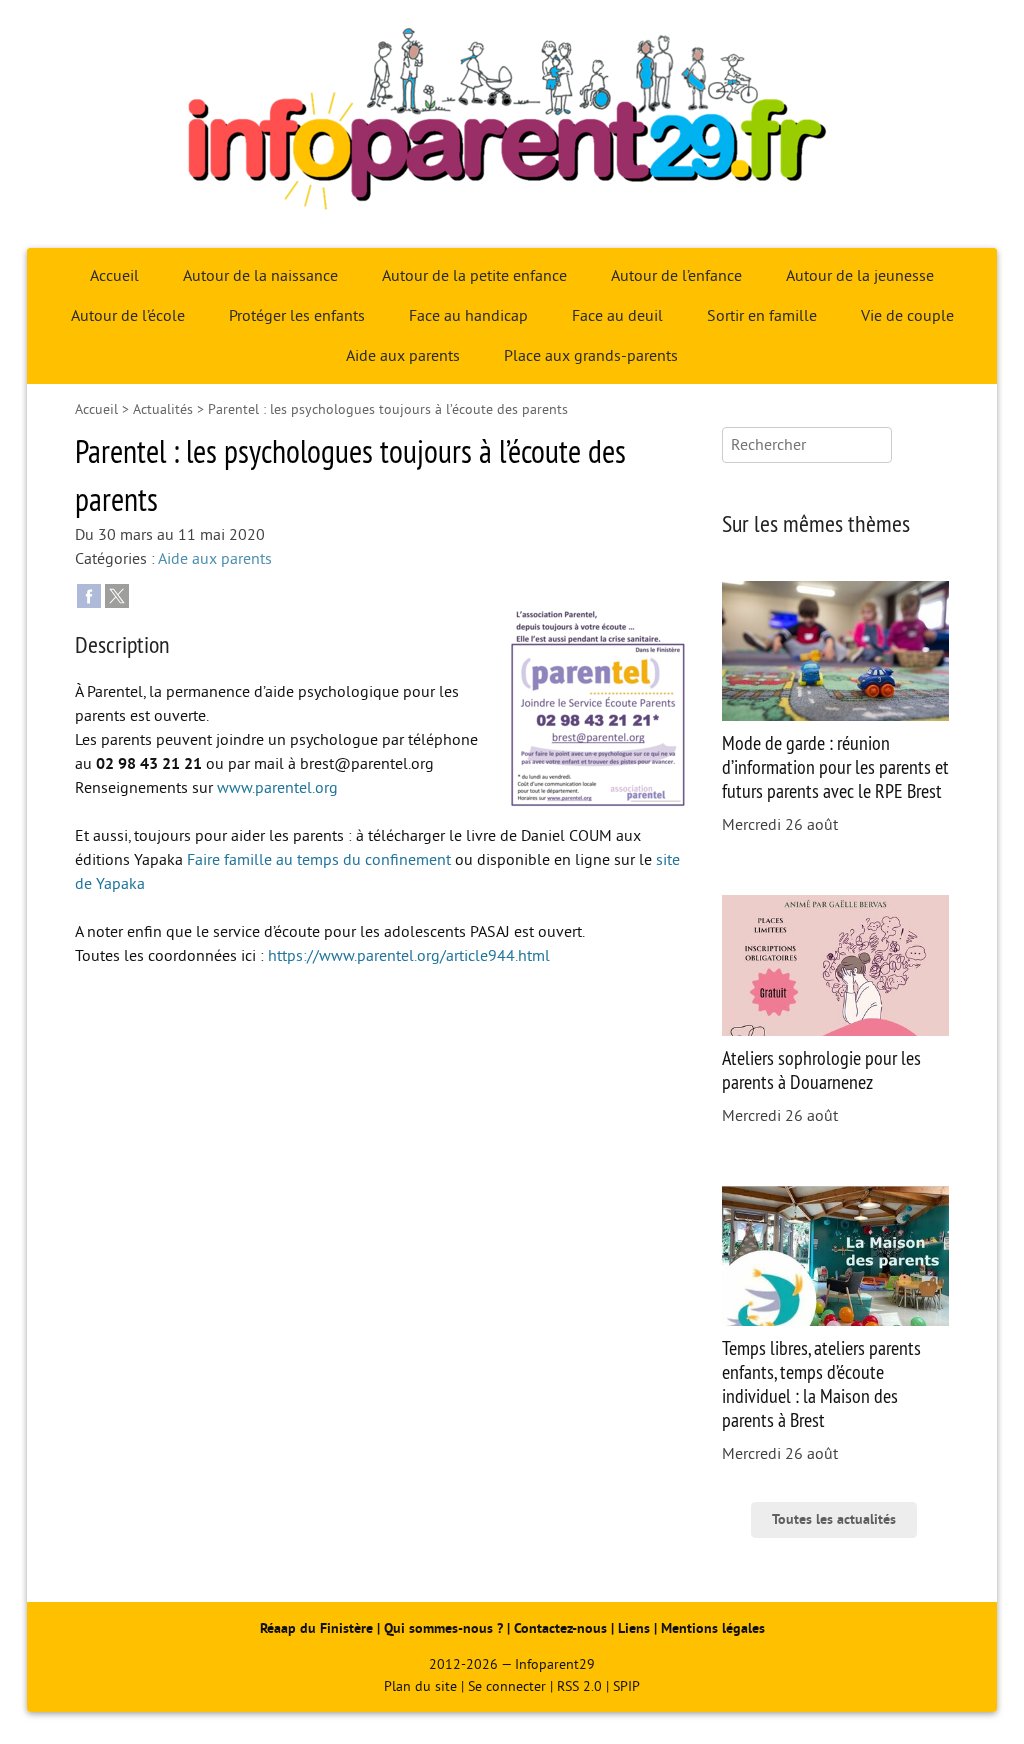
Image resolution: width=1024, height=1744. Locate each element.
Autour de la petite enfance (474, 276)
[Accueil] (512, 124)
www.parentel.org (277, 788)
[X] (117, 595)
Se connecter (507, 1686)
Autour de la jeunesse (860, 276)
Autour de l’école (128, 316)
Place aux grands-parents (591, 356)
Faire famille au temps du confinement (319, 860)
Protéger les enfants (297, 316)
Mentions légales (713, 1628)
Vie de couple (907, 316)
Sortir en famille (762, 316)
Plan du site (420, 1686)
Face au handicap (468, 316)
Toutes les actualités (834, 1519)
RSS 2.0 (579, 1686)
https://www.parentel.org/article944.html (409, 956)
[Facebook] (89, 595)
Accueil (114, 276)
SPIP (626, 1686)
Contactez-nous (560, 1628)
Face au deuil (617, 316)
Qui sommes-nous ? (445, 1628)
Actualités (163, 409)
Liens (634, 1628)
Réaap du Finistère (316, 1628)
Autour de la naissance (260, 276)
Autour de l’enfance (676, 276)
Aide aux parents (403, 356)
